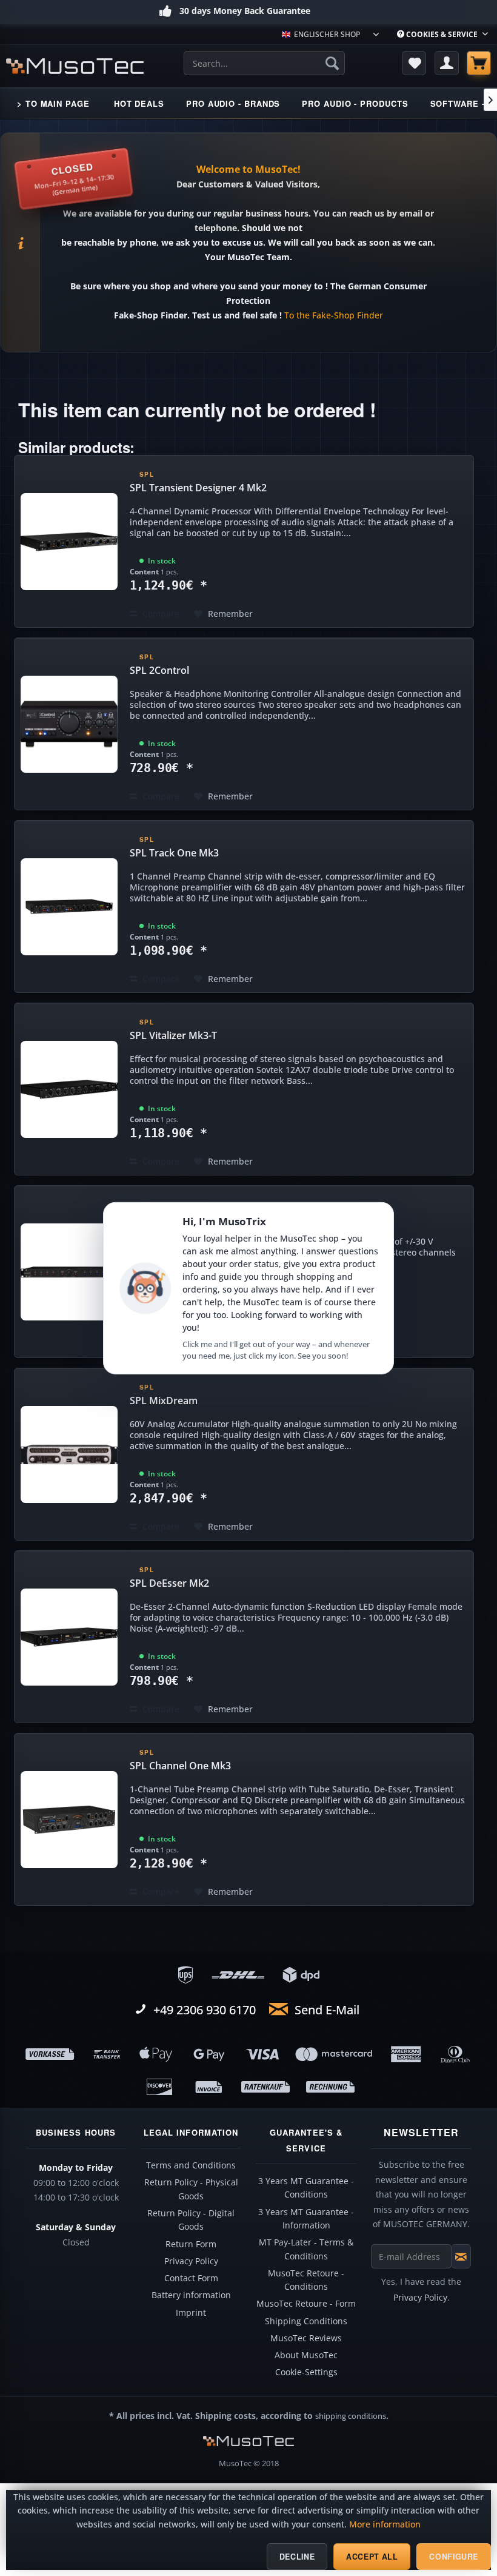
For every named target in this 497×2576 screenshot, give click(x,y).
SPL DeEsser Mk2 (169, 1583)
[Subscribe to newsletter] (461, 2256)
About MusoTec (306, 2355)
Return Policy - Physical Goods (191, 2189)
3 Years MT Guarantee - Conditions (306, 2188)
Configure (454, 2557)
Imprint (191, 2313)
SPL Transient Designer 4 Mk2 (198, 488)
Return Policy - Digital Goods (191, 2220)
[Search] (332, 63)
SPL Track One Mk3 (174, 853)
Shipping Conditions (306, 2321)
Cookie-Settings (306, 2372)
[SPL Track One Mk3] (69, 906)
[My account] (447, 63)
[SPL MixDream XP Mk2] (69, 1272)
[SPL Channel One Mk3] (69, 1819)
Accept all (372, 2557)
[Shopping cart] (479, 63)
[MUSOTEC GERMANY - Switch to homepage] (75, 66)
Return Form (191, 2244)
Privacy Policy (191, 2261)
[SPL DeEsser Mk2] (69, 1637)
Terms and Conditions (191, 2165)
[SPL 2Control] (69, 724)
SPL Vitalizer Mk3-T (173, 1035)
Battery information (191, 2295)
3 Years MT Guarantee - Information (306, 2219)
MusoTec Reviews (306, 2338)
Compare (160, 614)
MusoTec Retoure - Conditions (306, 2280)
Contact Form (191, 2278)
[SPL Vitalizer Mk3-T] (69, 1089)
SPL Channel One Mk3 (180, 1766)
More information (385, 2524)
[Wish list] (414, 63)
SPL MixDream (164, 1401)
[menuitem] (442, 34)
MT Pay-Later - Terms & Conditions (306, 2249)
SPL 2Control (159, 670)
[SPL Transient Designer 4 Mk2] (69, 541)
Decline (297, 2557)
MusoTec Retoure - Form (306, 2304)
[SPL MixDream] (69, 1454)
